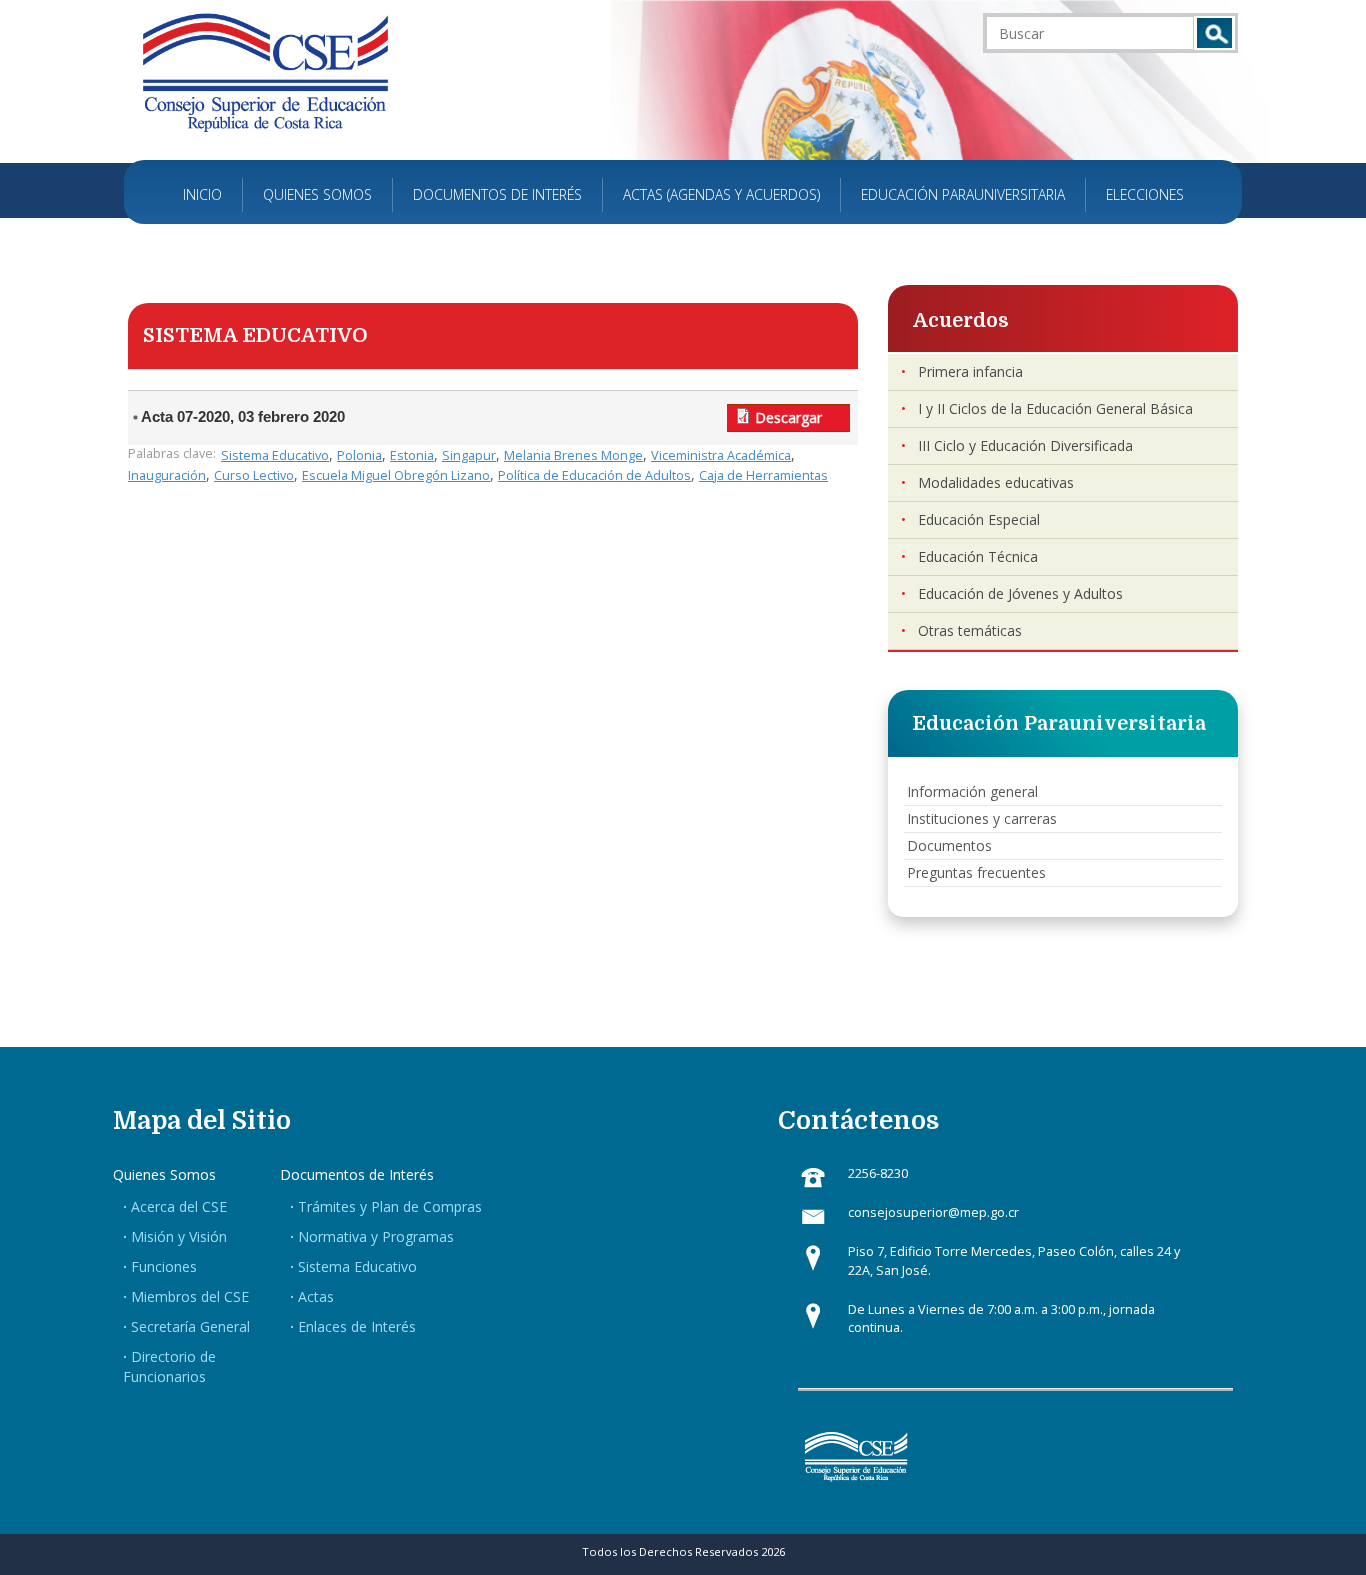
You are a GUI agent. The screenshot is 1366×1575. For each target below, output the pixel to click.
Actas (316, 1296)
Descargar (788, 417)
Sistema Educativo (275, 455)
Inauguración (167, 475)
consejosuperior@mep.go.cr (933, 1212)
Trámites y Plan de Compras (390, 1206)
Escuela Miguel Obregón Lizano (396, 475)
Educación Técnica (978, 556)
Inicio (202, 194)
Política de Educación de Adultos (594, 475)
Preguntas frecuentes (976, 872)
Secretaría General (190, 1326)
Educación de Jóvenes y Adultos (1020, 593)
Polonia (359, 455)
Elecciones (1145, 194)
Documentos (949, 845)
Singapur (469, 455)
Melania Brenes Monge (573, 455)
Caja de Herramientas (763, 475)
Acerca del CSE (179, 1206)
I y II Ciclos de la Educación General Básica (1055, 408)
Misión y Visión (179, 1236)
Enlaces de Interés (357, 1326)
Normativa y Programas (376, 1236)
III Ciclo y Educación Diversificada (1025, 445)
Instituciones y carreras (982, 818)
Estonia (412, 455)
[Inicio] (265, 71)
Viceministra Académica (721, 455)
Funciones (164, 1266)
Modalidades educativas (996, 482)
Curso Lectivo (254, 475)
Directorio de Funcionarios (169, 1366)
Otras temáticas (970, 630)
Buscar (1214, 33)
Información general (972, 791)
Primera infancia (970, 371)
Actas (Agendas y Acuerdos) (721, 194)
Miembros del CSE (190, 1296)
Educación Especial (979, 519)
